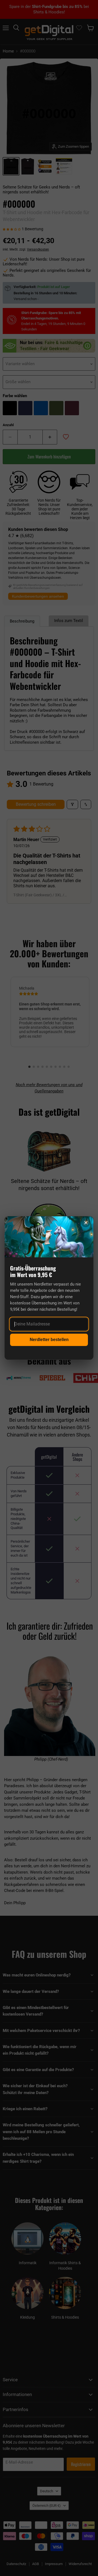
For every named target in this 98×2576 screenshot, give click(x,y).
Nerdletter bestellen (49, 1340)
